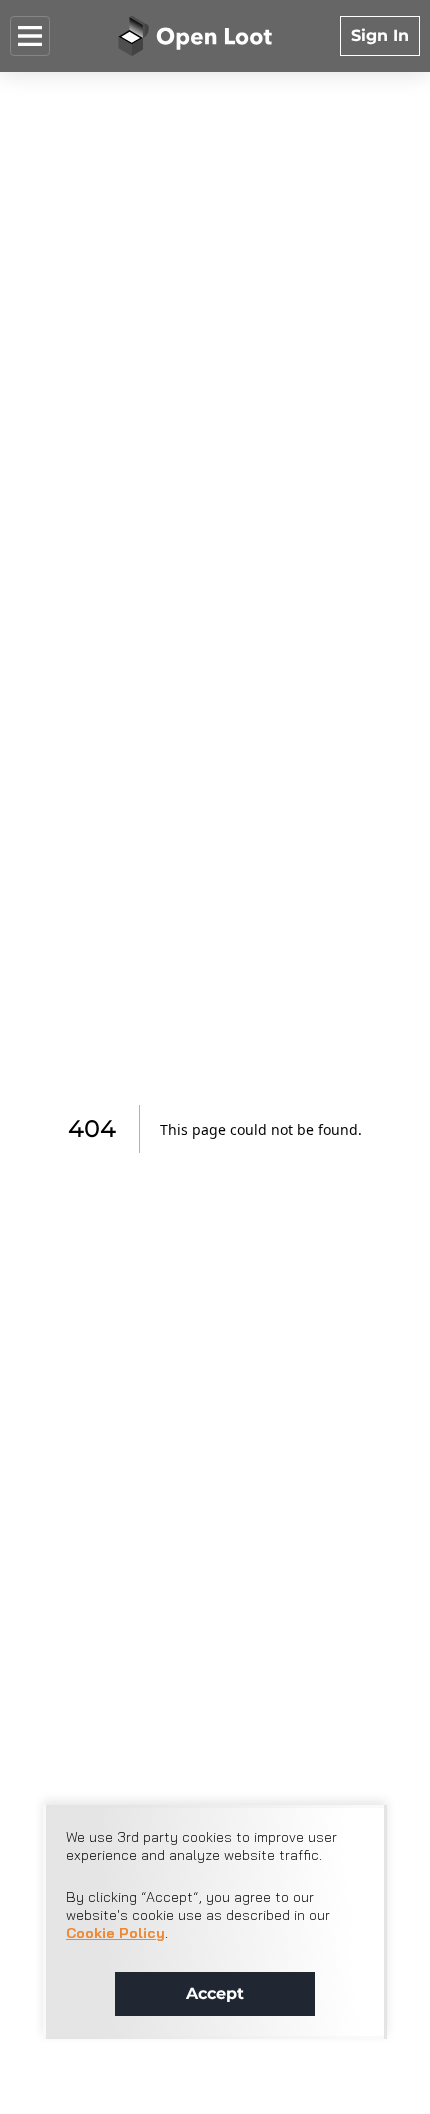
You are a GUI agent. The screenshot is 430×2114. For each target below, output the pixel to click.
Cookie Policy (115, 1933)
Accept (215, 1993)
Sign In (380, 35)
